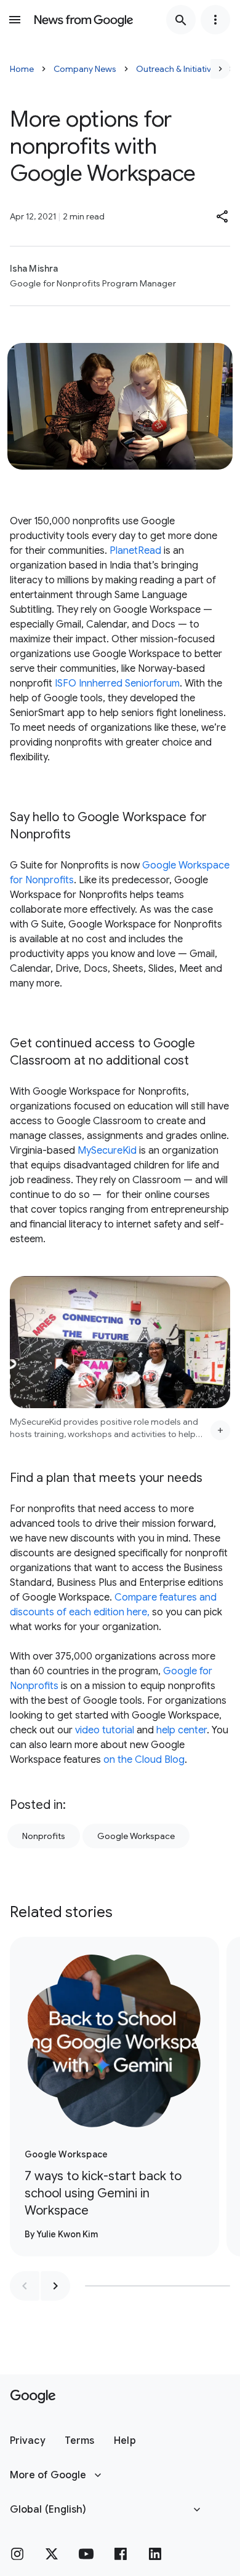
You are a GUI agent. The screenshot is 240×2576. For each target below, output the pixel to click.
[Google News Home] (84, 20)
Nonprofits (44, 1836)
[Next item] (55, 2286)
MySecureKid (107, 1151)
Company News (85, 69)
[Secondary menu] (215, 20)
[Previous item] (25, 2286)
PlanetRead (135, 551)
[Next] (220, 69)
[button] (223, 216)
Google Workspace (136, 1836)
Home (22, 69)
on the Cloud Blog (144, 1760)
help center (182, 1730)
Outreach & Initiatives (178, 69)
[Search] (181, 20)
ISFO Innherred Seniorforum (117, 683)
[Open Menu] (15, 20)
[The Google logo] (33, 2397)
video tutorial (105, 1730)
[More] (220, 1430)
